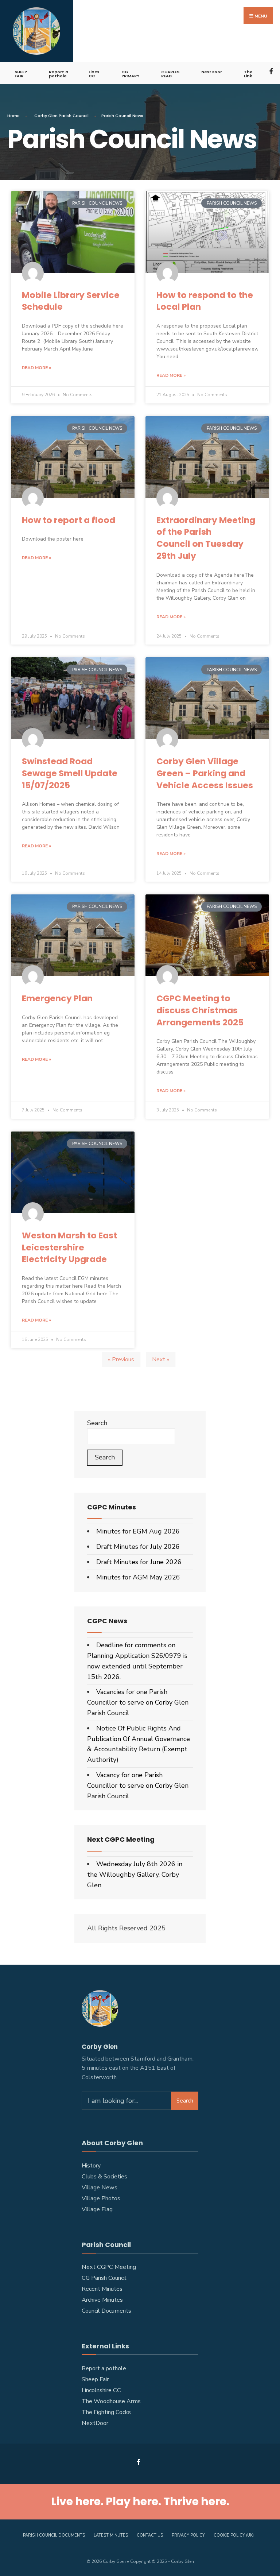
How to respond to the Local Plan (205, 301)
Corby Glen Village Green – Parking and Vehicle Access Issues (205, 773)
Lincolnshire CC (101, 2390)
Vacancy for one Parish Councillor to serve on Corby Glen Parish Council (138, 1786)
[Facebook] (272, 71)
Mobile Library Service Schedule (71, 301)
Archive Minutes (102, 2300)
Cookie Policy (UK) (234, 2535)
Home (13, 116)
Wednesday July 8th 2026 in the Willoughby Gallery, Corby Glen (135, 1875)
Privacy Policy (188, 2535)
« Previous (121, 1359)
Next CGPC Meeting (109, 2267)
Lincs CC (94, 74)
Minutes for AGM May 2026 (138, 1577)
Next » (161, 1359)
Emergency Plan (57, 998)
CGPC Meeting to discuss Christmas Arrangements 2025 (200, 1010)
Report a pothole (59, 74)
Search (97, 1423)
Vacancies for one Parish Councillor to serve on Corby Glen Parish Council (138, 1702)
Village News (100, 2188)
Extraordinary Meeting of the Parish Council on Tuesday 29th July (206, 538)
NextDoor (212, 72)
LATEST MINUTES (111, 2535)
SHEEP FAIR (21, 74)
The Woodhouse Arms (111, 2401)
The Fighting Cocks (106, 2412)
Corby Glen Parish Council (61, 116)
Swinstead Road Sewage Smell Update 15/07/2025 (70, 773)
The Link (248, 74)
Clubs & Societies (104, 2177)
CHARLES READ (170, 74)
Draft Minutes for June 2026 (139, 1562)
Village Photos (101, 2198)
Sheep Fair (95, 2379)
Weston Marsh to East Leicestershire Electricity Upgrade (69, 1247)
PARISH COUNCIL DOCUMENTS (54, 2535)
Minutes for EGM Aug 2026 (138, 1531)
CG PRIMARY (130, 74)
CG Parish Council (104, 2278)
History (91, 2166)
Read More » (36, 368)
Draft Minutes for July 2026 (138, 1547)
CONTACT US (150, 2535)
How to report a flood (69, 520)
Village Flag (97, 2209)
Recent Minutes (102, 2289)
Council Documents (106, 2311)
